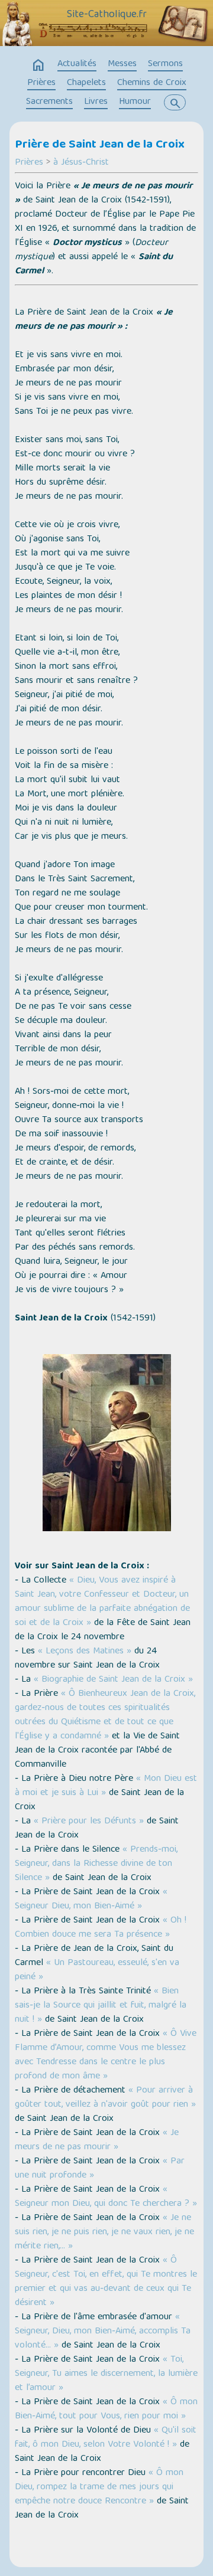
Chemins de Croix (152, 83)
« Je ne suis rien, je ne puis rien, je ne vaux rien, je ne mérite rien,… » (104, 2232)
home (38, 66)
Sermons (165, 64)
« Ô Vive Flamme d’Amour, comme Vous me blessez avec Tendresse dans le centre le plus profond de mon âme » (106, 2055)
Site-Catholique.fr (107, 15)
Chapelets (86, 83)
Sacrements (49, 102)
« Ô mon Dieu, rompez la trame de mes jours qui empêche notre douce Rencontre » (99, 2487)
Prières (41, 83)
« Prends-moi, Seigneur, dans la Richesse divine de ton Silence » (96, 1864)
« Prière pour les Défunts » (89, 1822)
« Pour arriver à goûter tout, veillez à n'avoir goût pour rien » (105, 2098)
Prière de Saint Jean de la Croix (100, 145)
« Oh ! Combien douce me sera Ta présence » (101, 1928)
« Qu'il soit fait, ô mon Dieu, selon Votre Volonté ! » (106, 2438)
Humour (135, 102)
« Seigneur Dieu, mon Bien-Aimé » (91, 1900)
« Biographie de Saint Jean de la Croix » (113, 1680)
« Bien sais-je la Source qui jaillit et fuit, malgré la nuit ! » (101, 2006)
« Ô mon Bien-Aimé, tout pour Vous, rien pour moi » (106, 2410)
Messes (122, 64)
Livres (96, 102)
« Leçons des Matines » (85, 1652)
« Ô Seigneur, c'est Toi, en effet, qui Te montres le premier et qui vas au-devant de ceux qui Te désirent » (106, 2282)
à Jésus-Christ (81, 163)
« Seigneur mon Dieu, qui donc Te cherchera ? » (106, 2197)
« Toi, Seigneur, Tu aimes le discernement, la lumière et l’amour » (106, 2374)
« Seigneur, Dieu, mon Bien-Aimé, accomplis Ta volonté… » (103, 2332)
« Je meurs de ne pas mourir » (97, 2140)
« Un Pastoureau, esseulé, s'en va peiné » (97, 1970)
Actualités (77, 64)
